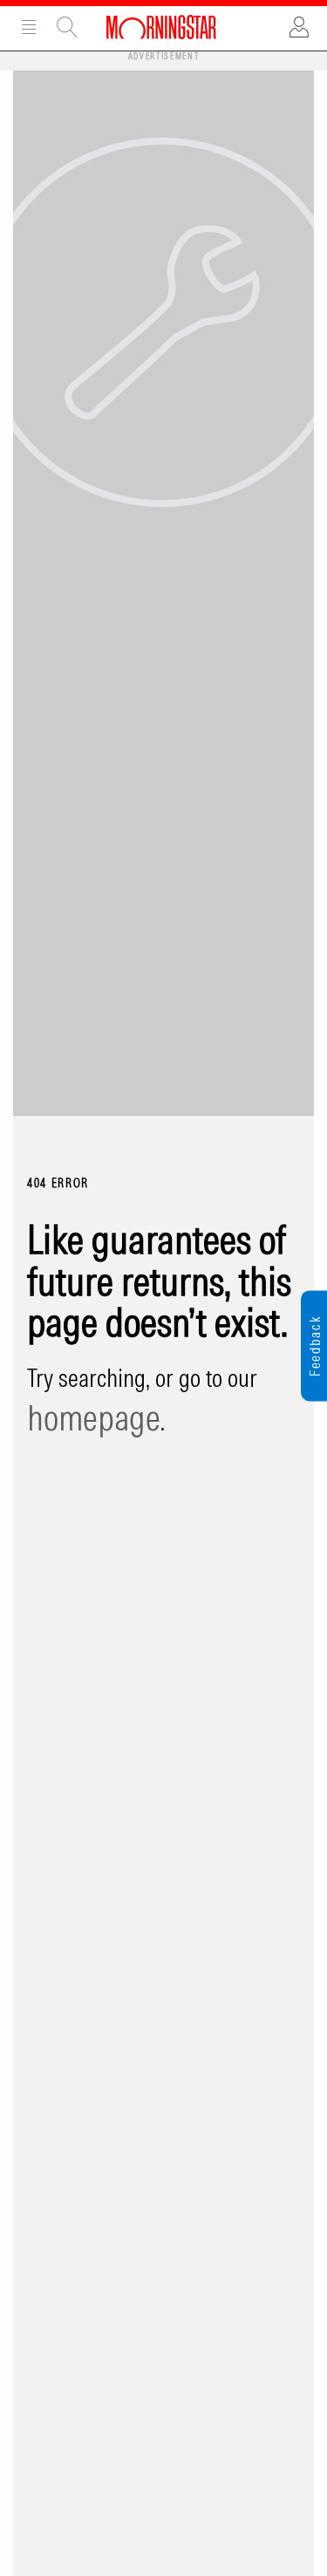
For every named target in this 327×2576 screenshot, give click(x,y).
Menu (29, 27)
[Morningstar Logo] (161, 26)
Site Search (67, 27)
